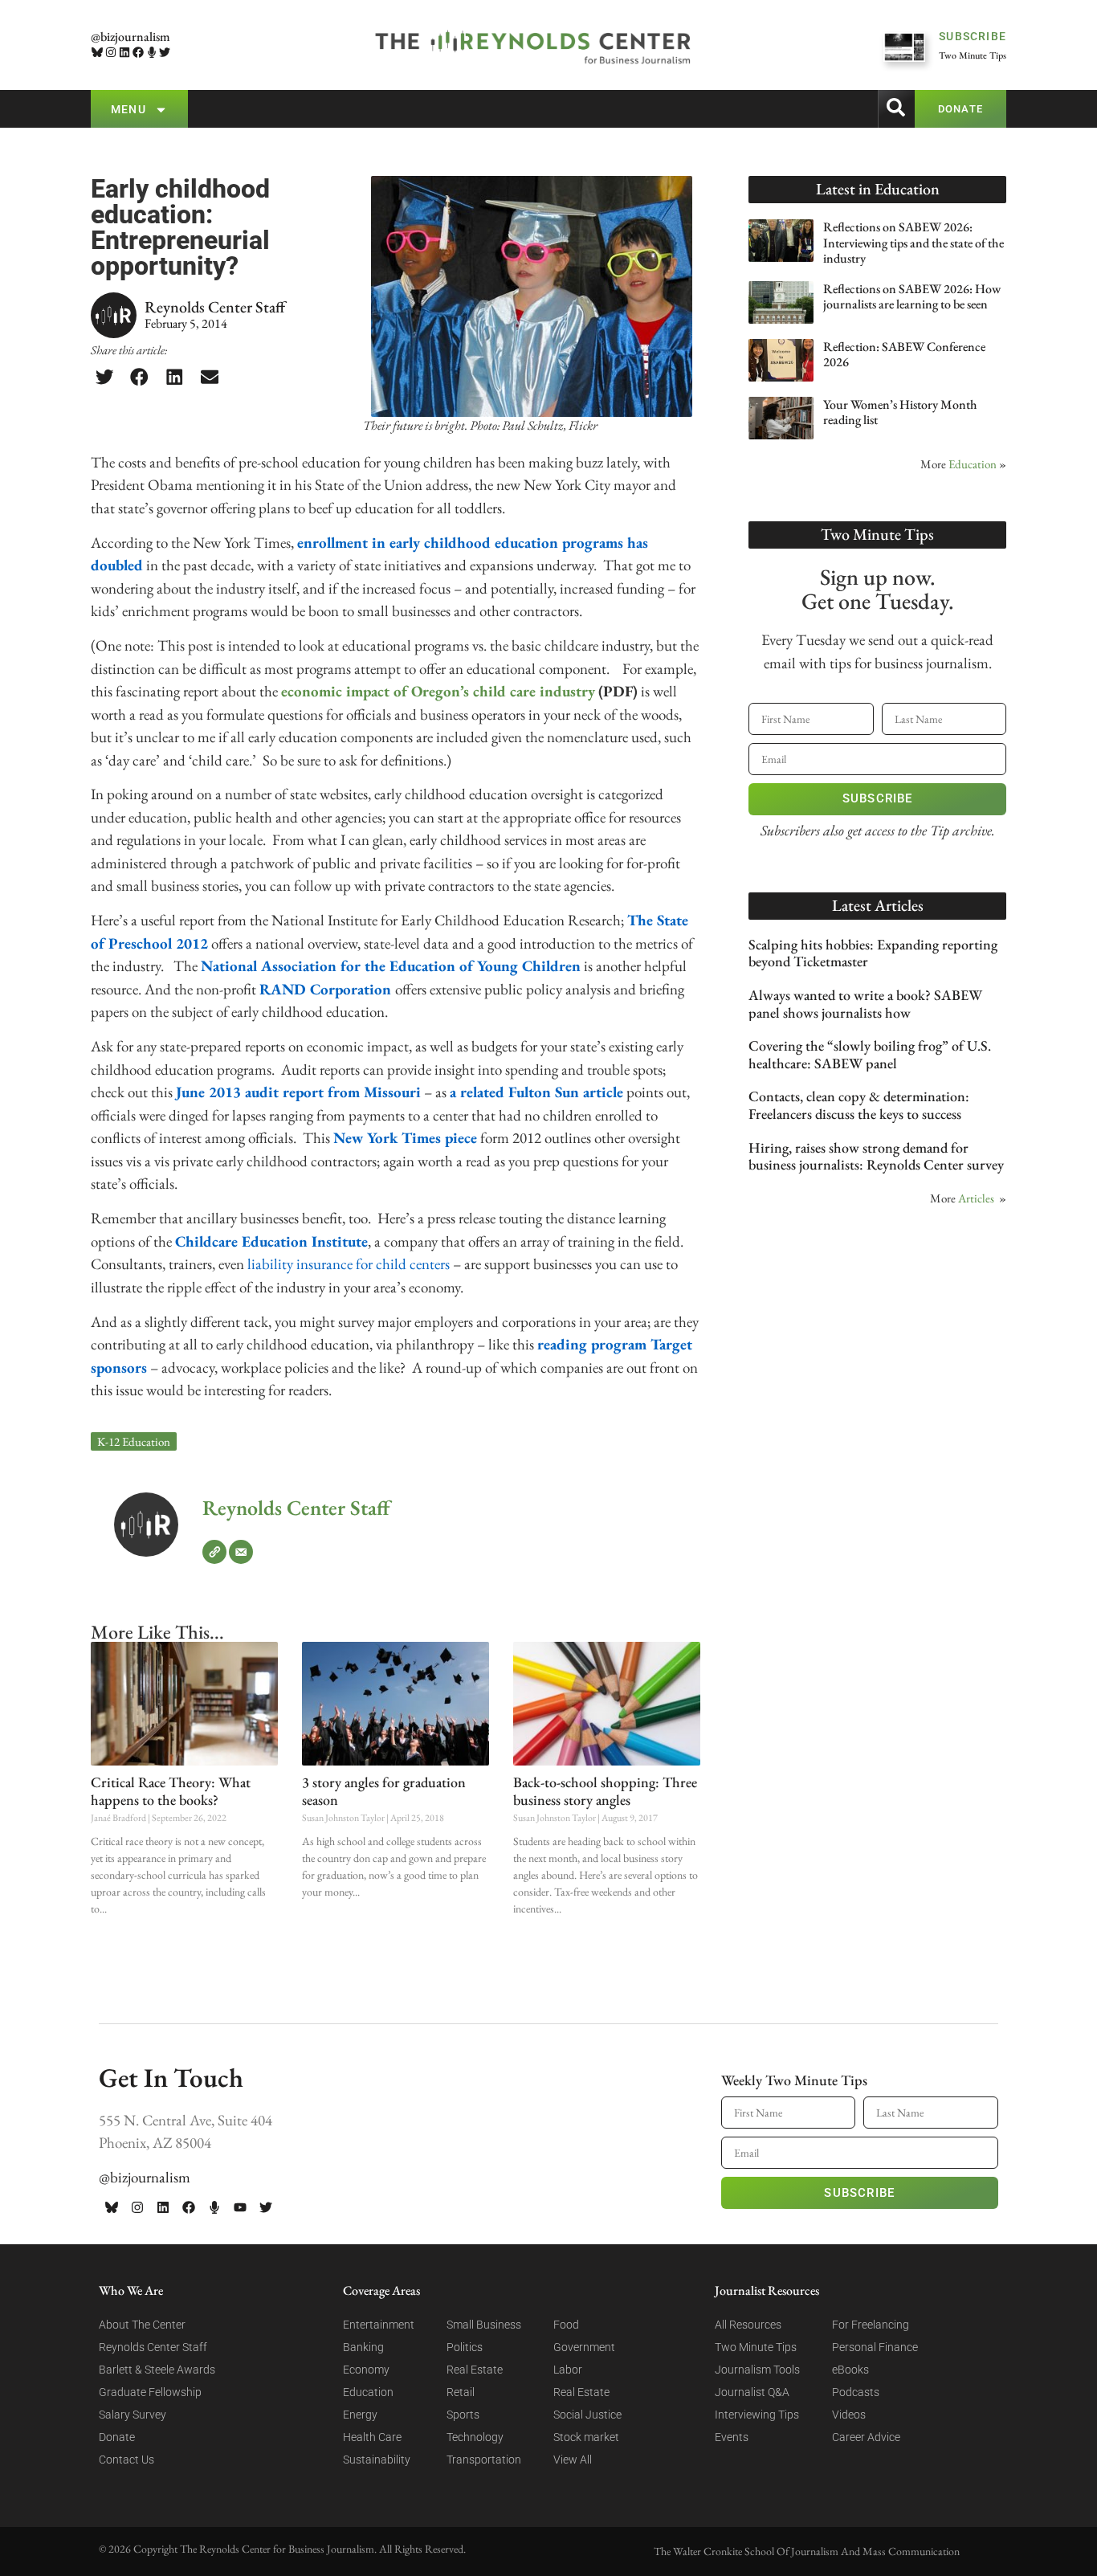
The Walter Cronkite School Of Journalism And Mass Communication (807, 2551)
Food (566, 2325)
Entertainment (379, 2325)
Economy (366, 2370)
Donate (117, 2437)
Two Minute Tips (756, 2347)
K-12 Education (134, 1441)
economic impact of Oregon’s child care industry (438, 691)
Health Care (372, 2437)
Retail (461, 2392)
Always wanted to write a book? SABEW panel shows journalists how (865, 1004)
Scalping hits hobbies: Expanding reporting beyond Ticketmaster (873, 953)
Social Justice (587, 2415)
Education (973, 464)
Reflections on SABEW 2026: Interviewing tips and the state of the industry (913, 242)
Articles (976, 1198)
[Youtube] (240, 2207)
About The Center (142, 2325)
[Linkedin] (125, 53)
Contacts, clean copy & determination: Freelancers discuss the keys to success (859, 1105)
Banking (363, 2347)
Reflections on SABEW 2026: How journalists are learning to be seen (912, 296)
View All (573, 2460)
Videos (849, 2415)
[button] (104, 377)
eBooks (850, 2370)
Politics (465, 2347)
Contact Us (126, 2460)
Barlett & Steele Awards (157, 2370)
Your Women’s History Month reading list (900, 412)
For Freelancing (871, 2325)
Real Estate (475, 2370)
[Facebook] (138, 53)
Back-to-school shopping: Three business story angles (605, 1791)
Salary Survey (133, 2415)
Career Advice (866, 2437)
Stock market (586, 2437)
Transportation (484, 2460)
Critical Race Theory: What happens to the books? (171, 1791)
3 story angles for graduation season (384, 1791)
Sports (463, 2415)
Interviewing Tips (757, 2415)
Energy (360, 2415)
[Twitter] (165, 53)
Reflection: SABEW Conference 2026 (904, 354)
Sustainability (377, 2460)
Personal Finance (875, 2347)
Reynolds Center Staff (296, 1508)
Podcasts (856, 2392)
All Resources (748, 2325)
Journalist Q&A (752, 2392)
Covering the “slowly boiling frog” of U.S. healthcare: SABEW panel (870, 1054)
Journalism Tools (757, 2370)
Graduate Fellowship (150, 2392)
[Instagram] (111, 53)
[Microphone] (151, 53)
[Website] (214, 1552)
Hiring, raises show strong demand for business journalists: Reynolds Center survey (876, 1156)
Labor (568, 2370)
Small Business (484, 2325)
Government (584, 2347)
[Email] (241, 1552)
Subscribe (878, 798)
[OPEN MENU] (161, 110)
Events (732, 2437)
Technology (475, 2437)
